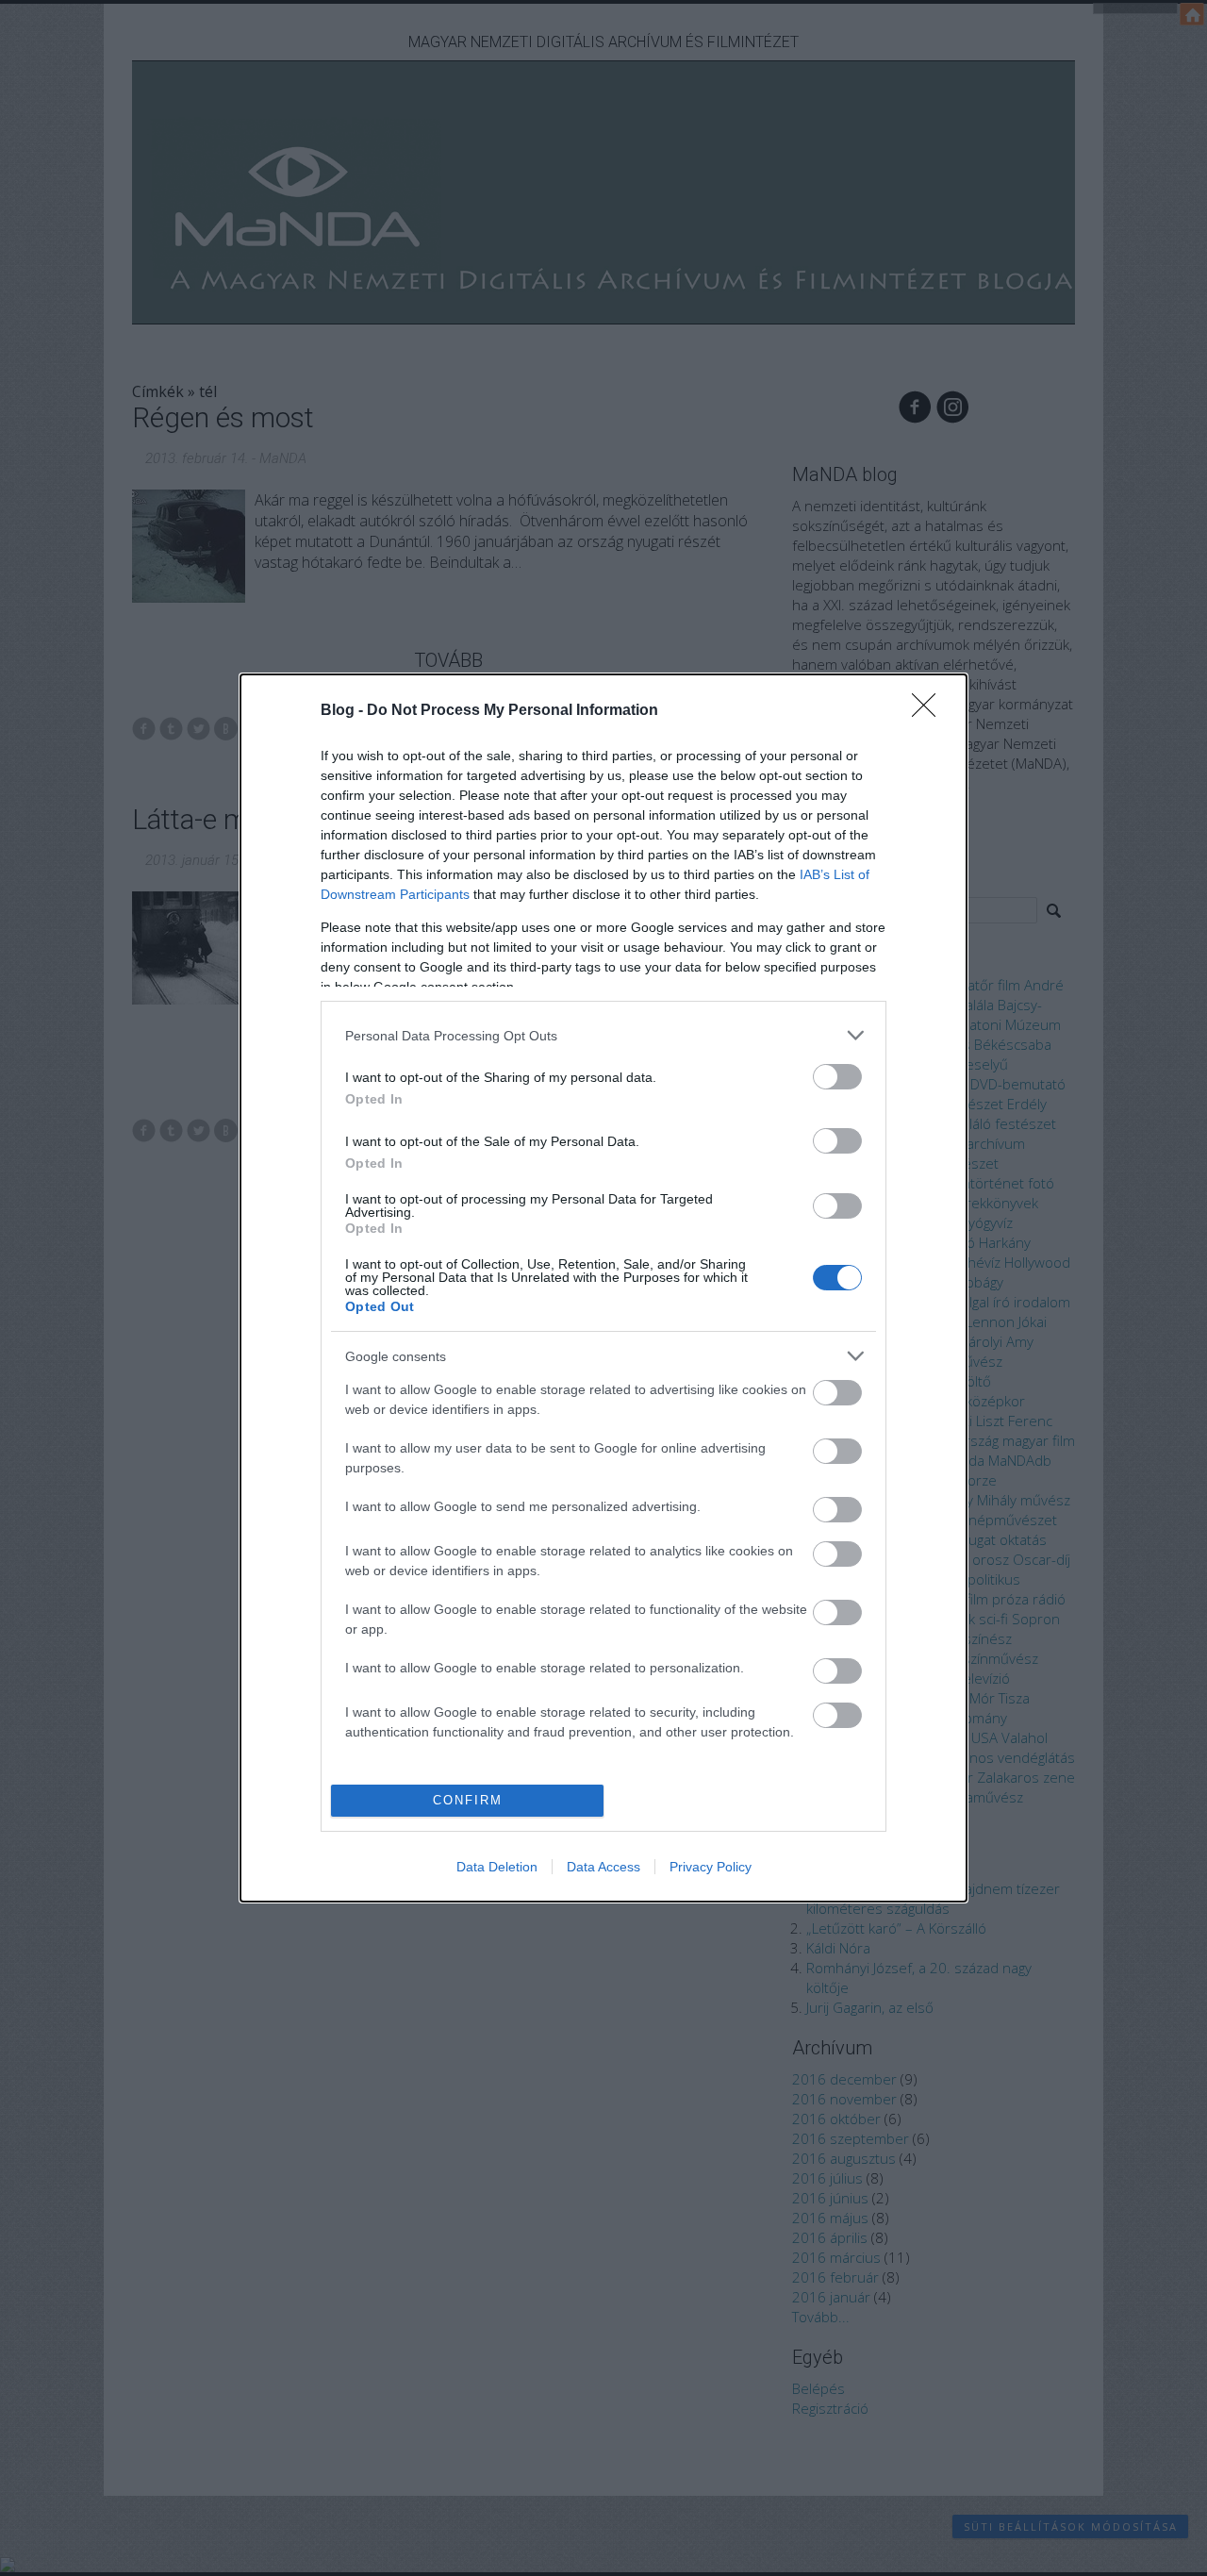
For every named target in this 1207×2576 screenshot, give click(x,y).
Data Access (603, 1867)
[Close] (930, 711)
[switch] (837, 1077)
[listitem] (603, 1035)
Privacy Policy (711, 1867)
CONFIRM (468, 1800)
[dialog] (603, 1288)
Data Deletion (497, 1867)
